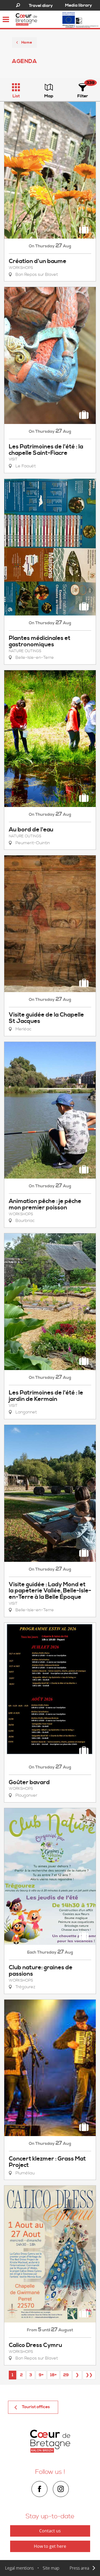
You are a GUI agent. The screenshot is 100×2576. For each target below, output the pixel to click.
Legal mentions (19, 2568)
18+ (53, 2375)
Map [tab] (49, 96)
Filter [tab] (83, 96)
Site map (51, 2568)
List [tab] (16, 96)
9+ (41, 2375)
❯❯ (89, 2375)
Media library (79, 5)
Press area (79, 2568)
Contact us (50, 2531)
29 (66, 2375)
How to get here (50, 2546)
